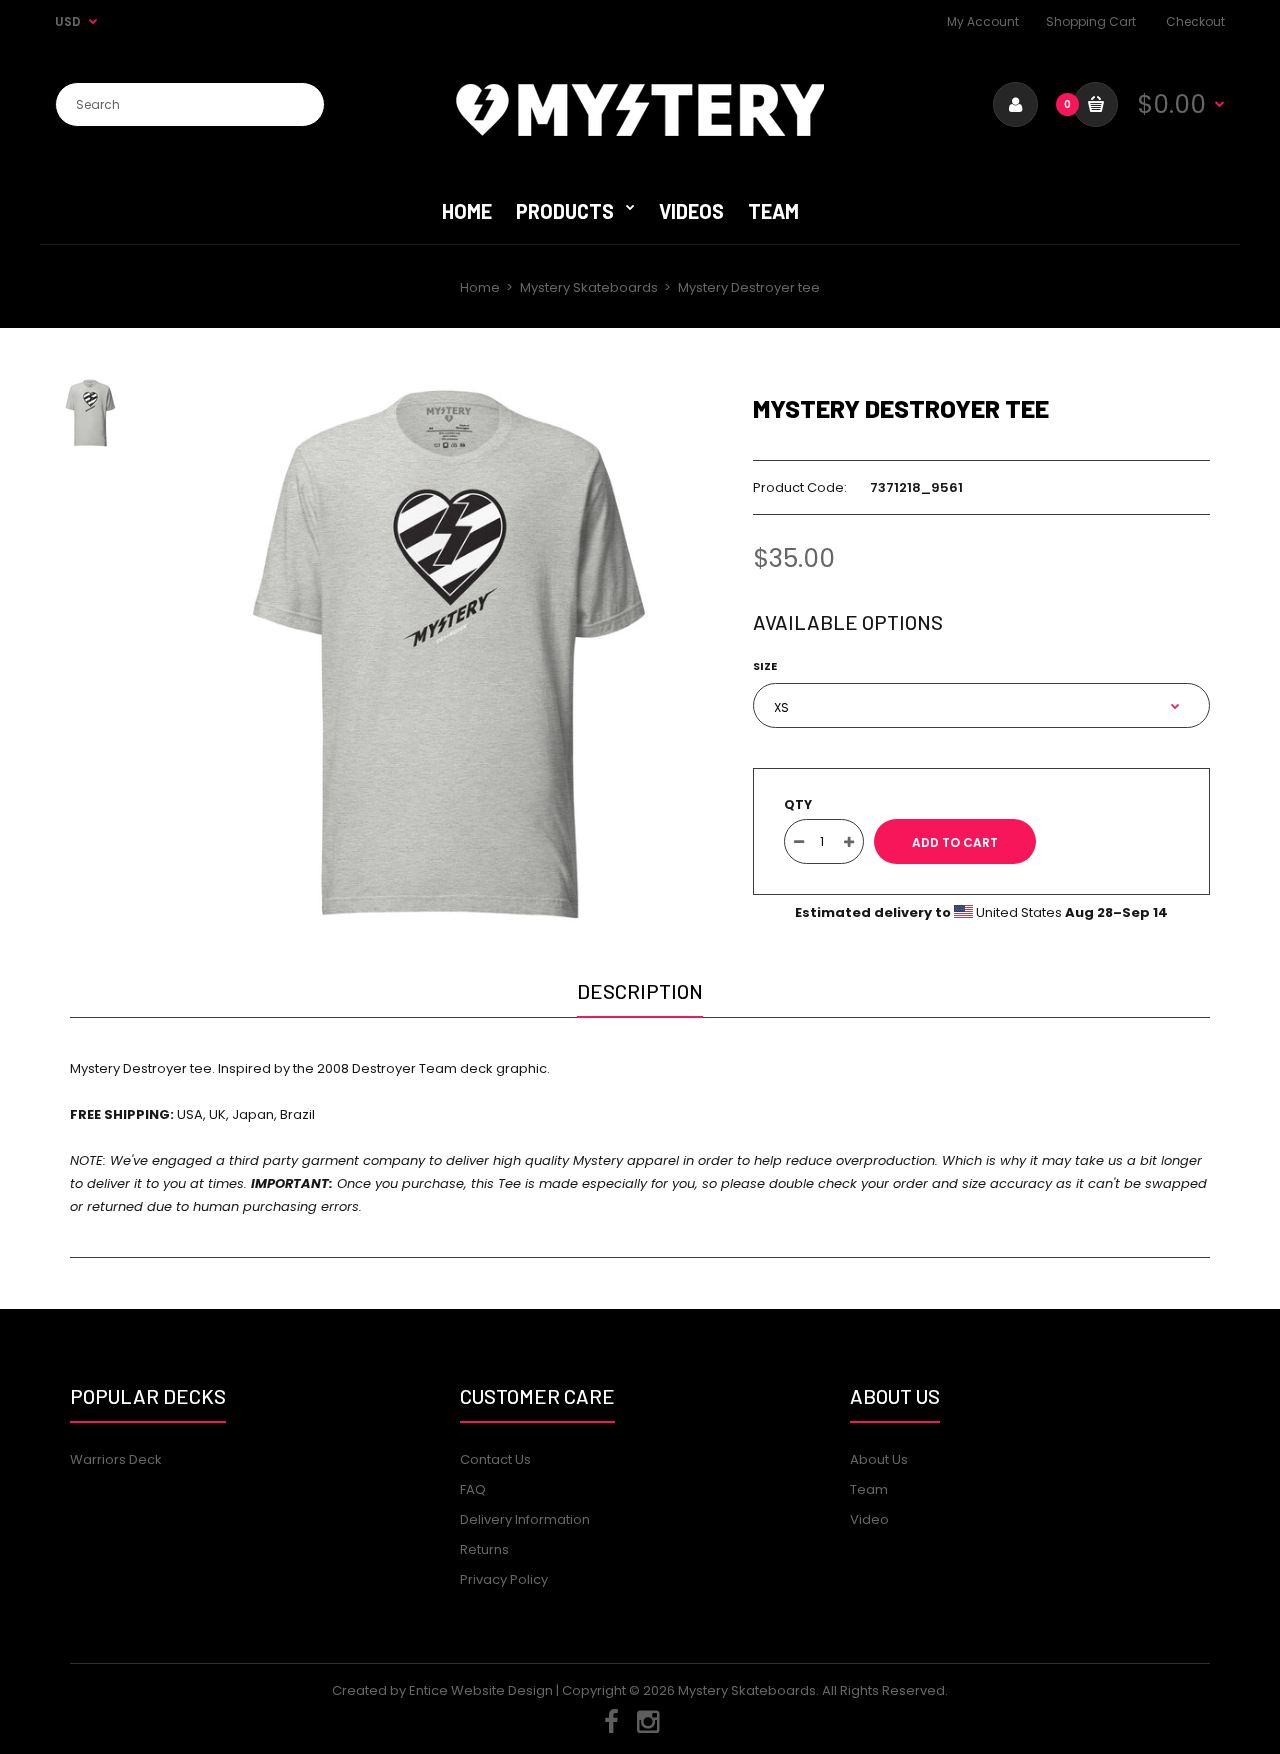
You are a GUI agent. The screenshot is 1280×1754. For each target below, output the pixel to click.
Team (869, 1489)
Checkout (1195, 21)
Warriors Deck (116, 1459)
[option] (446, 654)
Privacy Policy (504, 1579)
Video (869, 1519)
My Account (983, 21)
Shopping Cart (1091, 21)
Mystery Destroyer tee (901, 408)
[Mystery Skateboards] (640, 131)
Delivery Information (525, 1519)
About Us (879, 1459)
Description (640, 991)
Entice (428, 1690)
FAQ (473, 1489)
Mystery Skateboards (589, 287)
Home (480, 287)
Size (765, 666)
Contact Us (495, 1459)
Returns (484, 1549)
